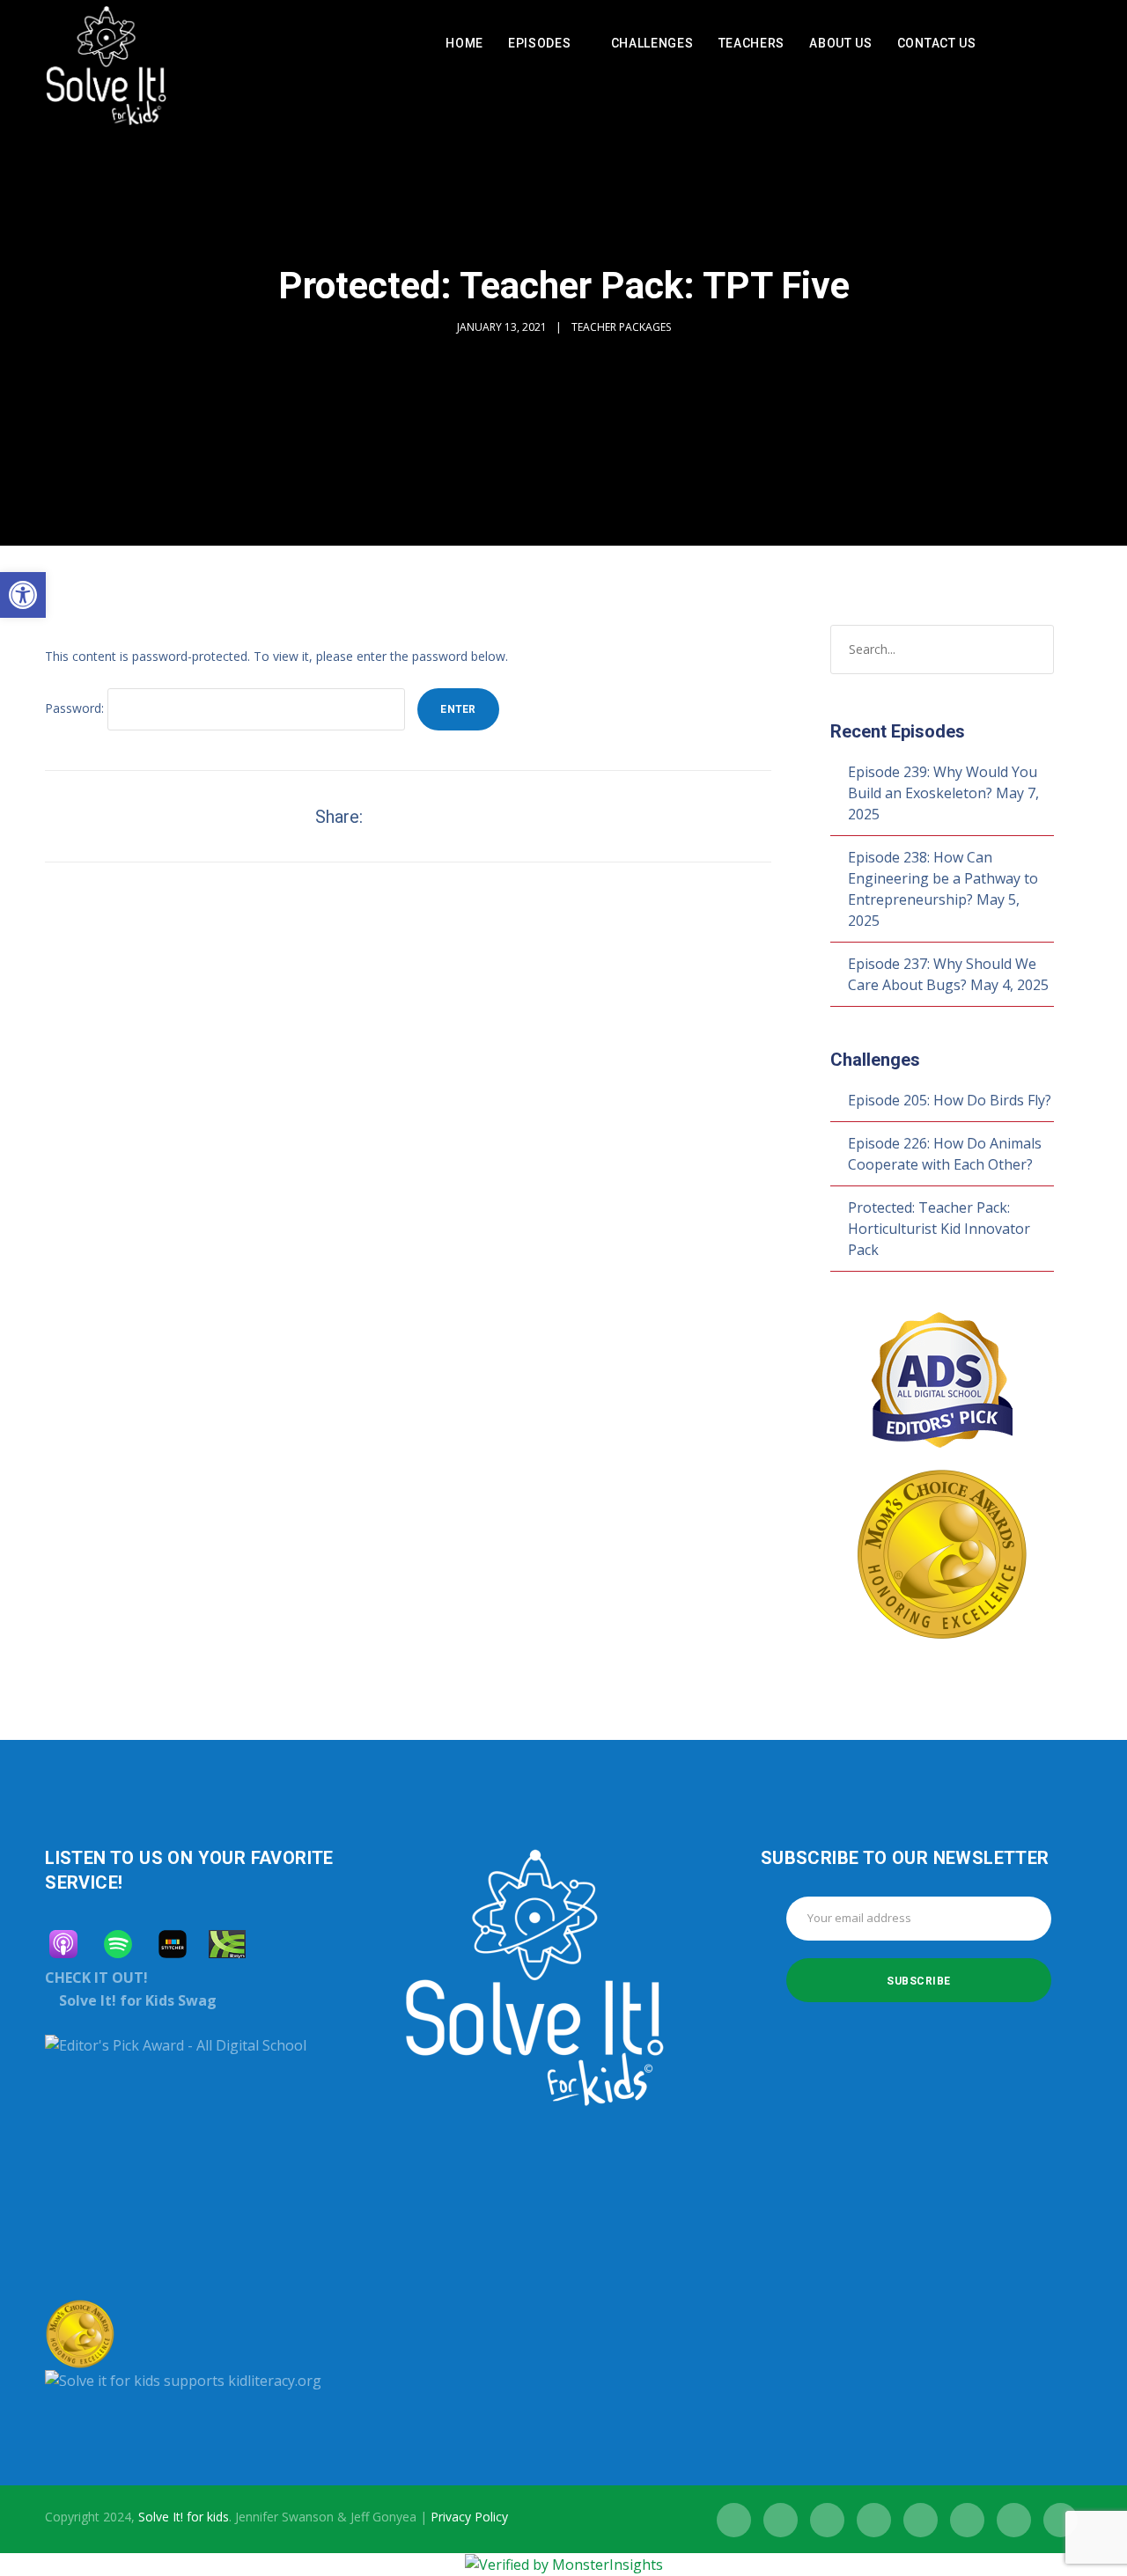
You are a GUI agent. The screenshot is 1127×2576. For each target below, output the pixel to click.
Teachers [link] (752, 43)
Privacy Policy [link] (469, 2517)
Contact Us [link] (937, 43)
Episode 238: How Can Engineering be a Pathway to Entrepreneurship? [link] (943, 878)
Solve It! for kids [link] (184, 2517)
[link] (23, 595)
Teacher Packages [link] (621, 327)
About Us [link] (841, 43)
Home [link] (464, 43)
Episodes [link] (540, 43)
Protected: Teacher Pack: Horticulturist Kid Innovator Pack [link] (939, 1229)
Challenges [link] (652, 43)
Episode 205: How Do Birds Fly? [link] (950, 1100)
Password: (76, 708)
